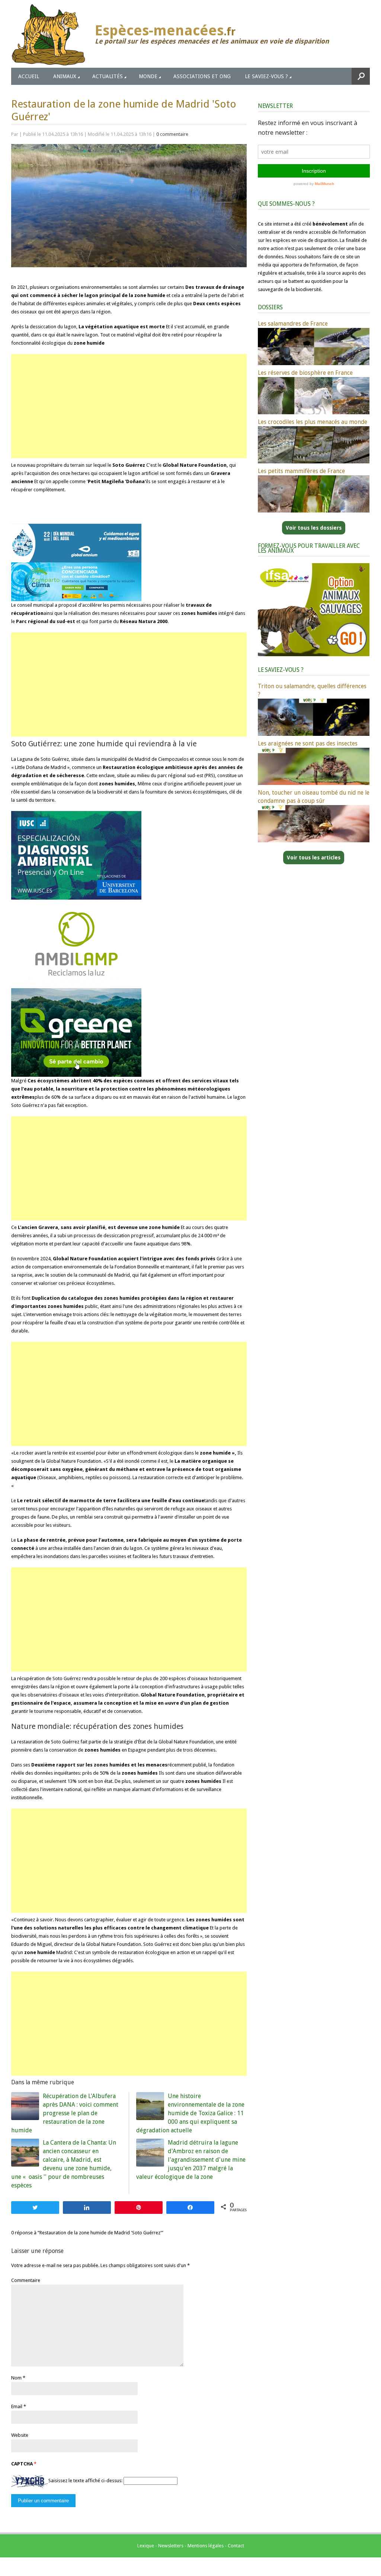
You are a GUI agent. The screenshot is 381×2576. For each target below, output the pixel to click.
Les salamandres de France (293, 324)
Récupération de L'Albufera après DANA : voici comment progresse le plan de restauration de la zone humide (65, 2113)
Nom (16, 2378)
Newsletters (171, 2546)
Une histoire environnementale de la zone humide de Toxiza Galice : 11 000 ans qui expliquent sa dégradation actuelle (190, 2113)
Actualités (108, 76)
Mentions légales (206, 2546)
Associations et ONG (202, 76)
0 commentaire (172, 134)
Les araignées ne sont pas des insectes (308, 743)
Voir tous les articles (314, 858)
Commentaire (26, 2280)
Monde (148, 76)
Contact (236, 2546)
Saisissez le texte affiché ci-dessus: (85, 2481)
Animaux (65, 76)
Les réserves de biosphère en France (305, 373)
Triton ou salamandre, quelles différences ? (312, 690)
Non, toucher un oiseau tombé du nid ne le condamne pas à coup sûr (314, 797)
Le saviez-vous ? (266, 76)
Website (20, 2435)
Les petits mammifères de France (301, 471)
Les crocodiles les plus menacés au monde (313, 422)
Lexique (146, 2546)
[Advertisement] (129, 406)
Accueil (29, 76)
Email (17, 2406)
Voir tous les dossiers (314, 528)
